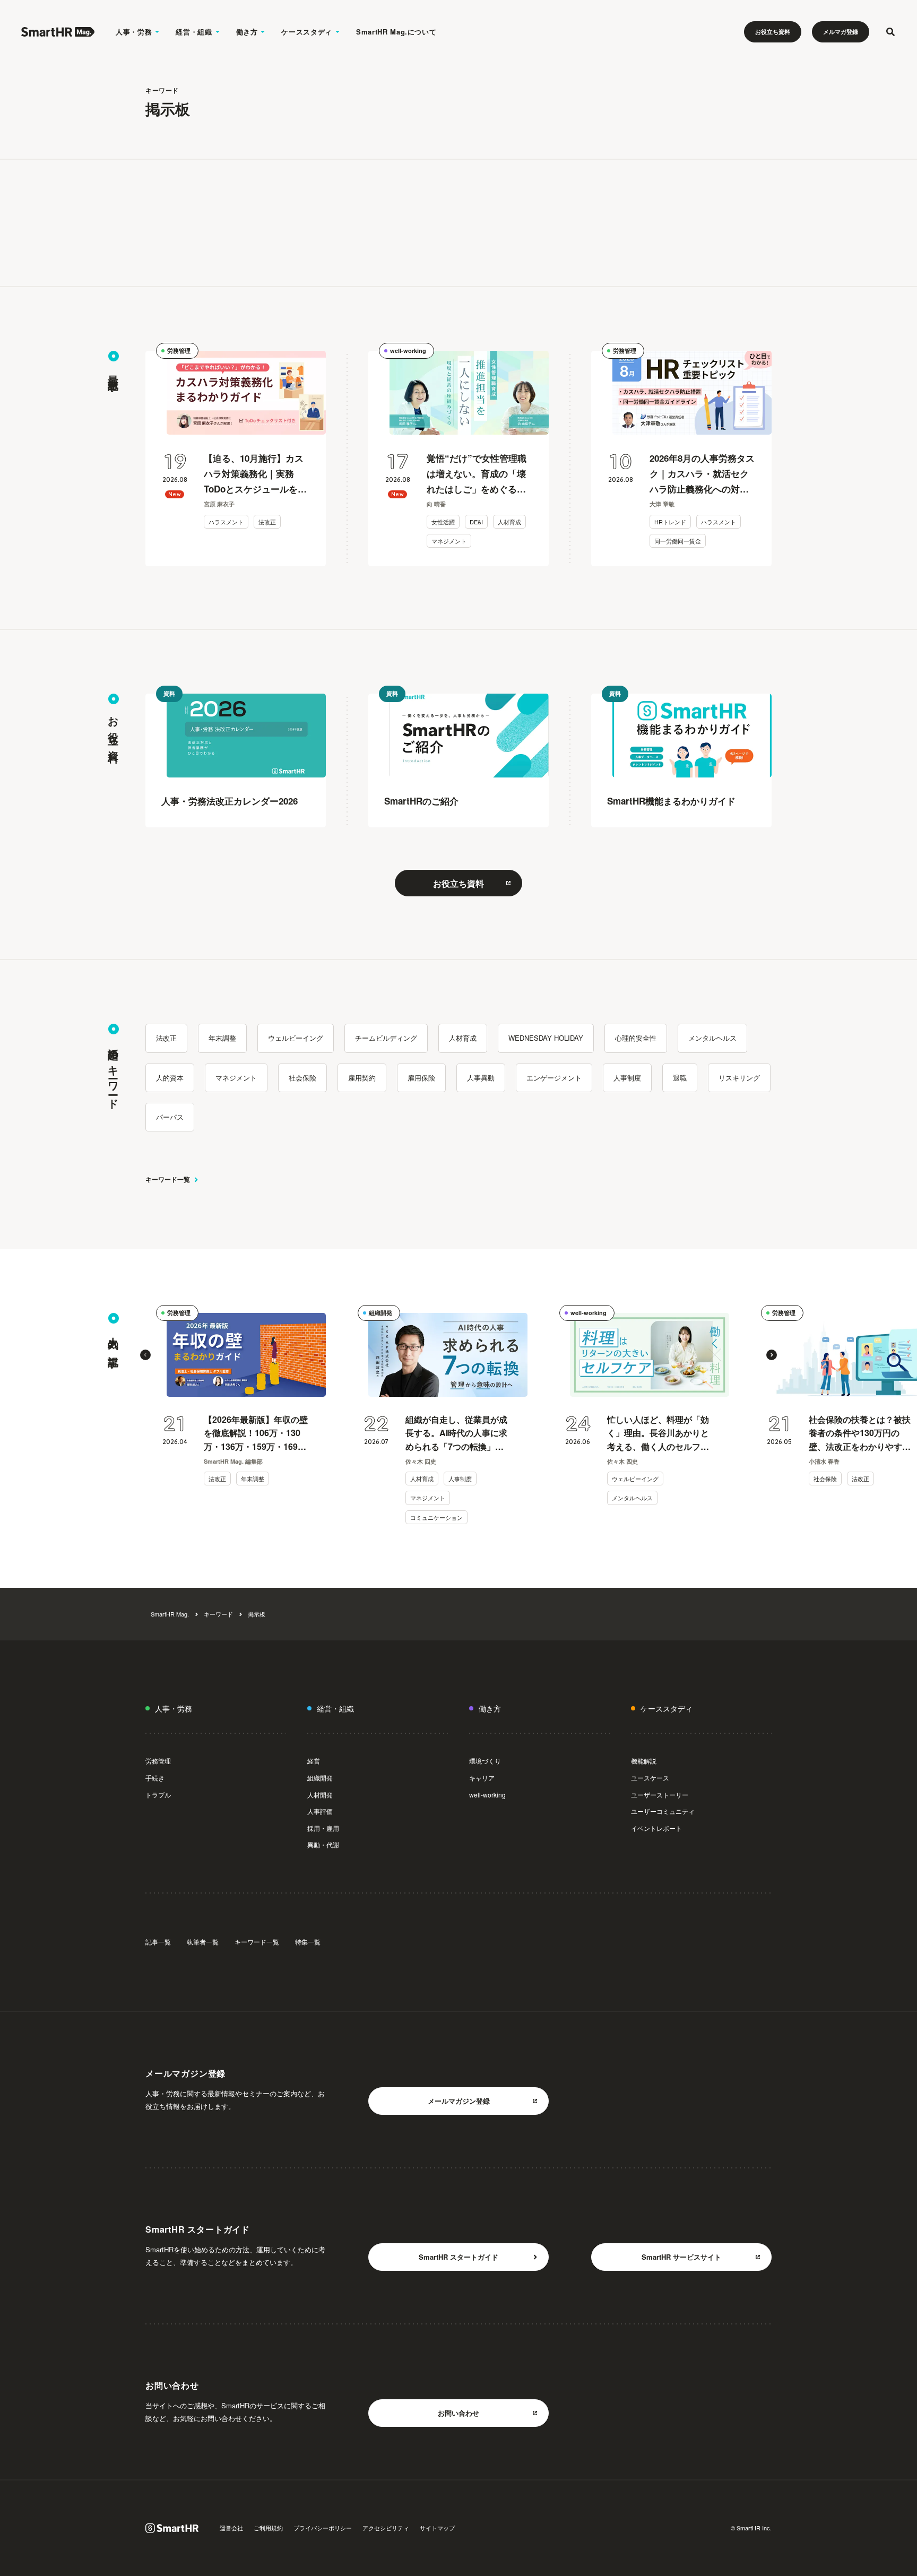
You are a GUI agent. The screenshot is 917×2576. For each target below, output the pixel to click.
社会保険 (302, 1078)
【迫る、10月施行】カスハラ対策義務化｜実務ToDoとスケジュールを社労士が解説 (255, 474)
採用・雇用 (323, 1828)
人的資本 (170, 1078)
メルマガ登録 (841, 32)
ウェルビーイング (296, 1038)
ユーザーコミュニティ (663, 1811)
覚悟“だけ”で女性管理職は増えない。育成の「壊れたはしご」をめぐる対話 (477, 474)
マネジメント (449, 541)
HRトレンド (670, 522)
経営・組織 (194, 32)
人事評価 (320, 1811)
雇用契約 (362, 1078)
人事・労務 (134, 32)
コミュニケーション (436, 1517)
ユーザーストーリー (660, 1795)
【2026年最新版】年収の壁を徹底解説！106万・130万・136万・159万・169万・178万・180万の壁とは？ (256, 1433)
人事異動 (481, 1078)
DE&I (476, 522)
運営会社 (231, 2528)
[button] (145, 1355)
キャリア (482, 1778)
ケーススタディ (307, 32)
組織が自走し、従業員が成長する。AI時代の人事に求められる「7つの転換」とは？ (456, 1433)
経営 (314, 1761)
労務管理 (179, 351)
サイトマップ (437, 2528)
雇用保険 (421, 1078)
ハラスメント (226, 522)
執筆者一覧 (203, 1942)
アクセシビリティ (386, 2528)
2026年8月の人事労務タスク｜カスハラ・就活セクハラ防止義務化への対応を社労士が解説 (702, 474)
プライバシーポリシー (323, 2528)
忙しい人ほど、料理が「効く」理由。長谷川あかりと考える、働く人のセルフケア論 (658, 1433)
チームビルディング (386, 1038)
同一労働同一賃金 (678, 541)
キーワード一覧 (168, 1179)
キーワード (218, 1614)
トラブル (158, 1795)
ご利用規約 (268, 2528)
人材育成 (509, 522)
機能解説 (644, 1761)
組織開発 (380, 1313)
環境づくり (485, 1761)
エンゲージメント (554, 1078)
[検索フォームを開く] (890, 32)
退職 (680, 1078)
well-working (408, 351)
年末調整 (222, 1038)
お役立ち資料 (773, 32)
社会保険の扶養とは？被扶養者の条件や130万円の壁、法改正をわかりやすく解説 (860, 1433)
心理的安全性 (636, 1038)
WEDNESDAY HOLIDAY (546, 1038)
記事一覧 (158, 1942)
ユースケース (650, 1778)
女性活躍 (443, 522)
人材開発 (320, 1795)
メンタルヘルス (712, 1038)
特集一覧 (308, 1942)
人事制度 (627, 1078)
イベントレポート (656, 1828)
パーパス (170, 1117)
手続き (155, 1778)
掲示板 (257, 1614)
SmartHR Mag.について (396, 32)
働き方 (247, 32)
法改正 (267, 522)
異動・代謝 (323, 1844)
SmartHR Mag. (170, 1614)
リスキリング (739, 1078)
